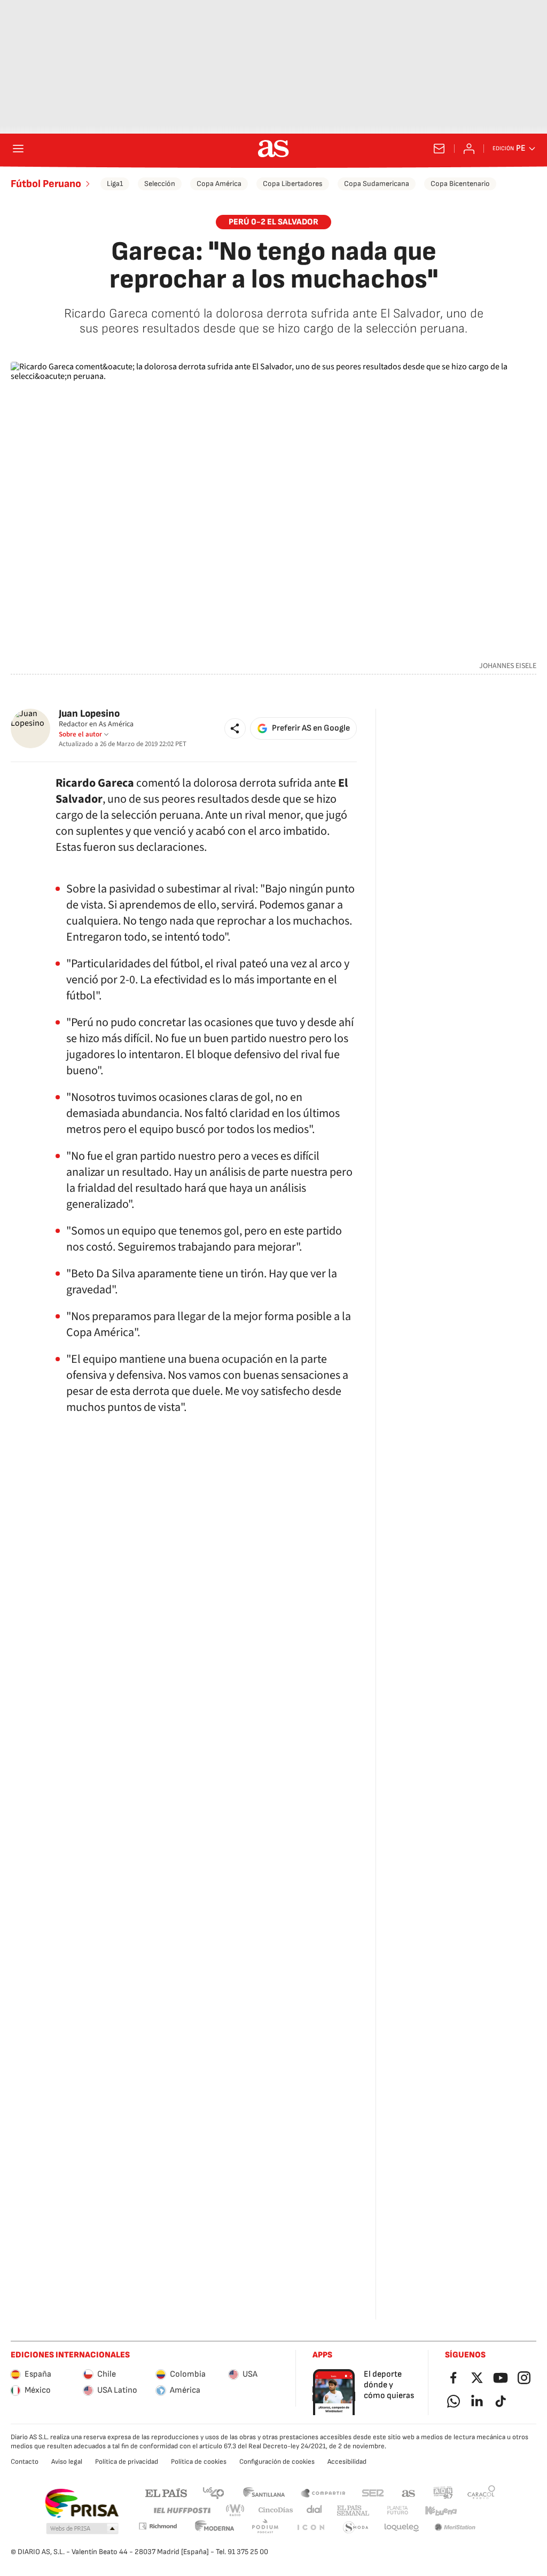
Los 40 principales (213, 2492)
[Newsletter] (439, 149)
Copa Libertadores (293, 184)
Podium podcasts (265, 2528)
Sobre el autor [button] (80, 734)
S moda (356, 2528)
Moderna (215, 2528)
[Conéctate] (469, 149)
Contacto (25, 2462)
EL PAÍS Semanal (353, 2511)
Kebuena (441, 2511)
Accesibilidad (347, 2462)
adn (443, 2492)
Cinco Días (276, 2511)
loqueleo (402, 2528)
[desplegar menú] (18, 149)
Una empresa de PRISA (81, 2503)
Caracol (481, 2492)
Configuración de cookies (277, 2462)
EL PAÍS (166, 2492)
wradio (236, 2511)
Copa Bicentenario (460, 184)
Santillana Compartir (323, 2492)
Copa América (219, 184)
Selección (160, 184)
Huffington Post (181, 2511)
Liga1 (115, 184)
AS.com (409, 2492)
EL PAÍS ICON (310, 2528)
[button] (235, 728)
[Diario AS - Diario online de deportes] (273, 149)
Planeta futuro (397, 2511)
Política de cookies (199, 2462)
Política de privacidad (127, 2462)
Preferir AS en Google (311, 728)
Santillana (264, 2492)
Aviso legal (67, 2462)
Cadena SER (373, 2492)
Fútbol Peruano (46, 184)
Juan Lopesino (89, 714)
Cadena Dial (315, 2511)
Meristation (455, 2528)
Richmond (158, 2526)
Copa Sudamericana (377, 184)
